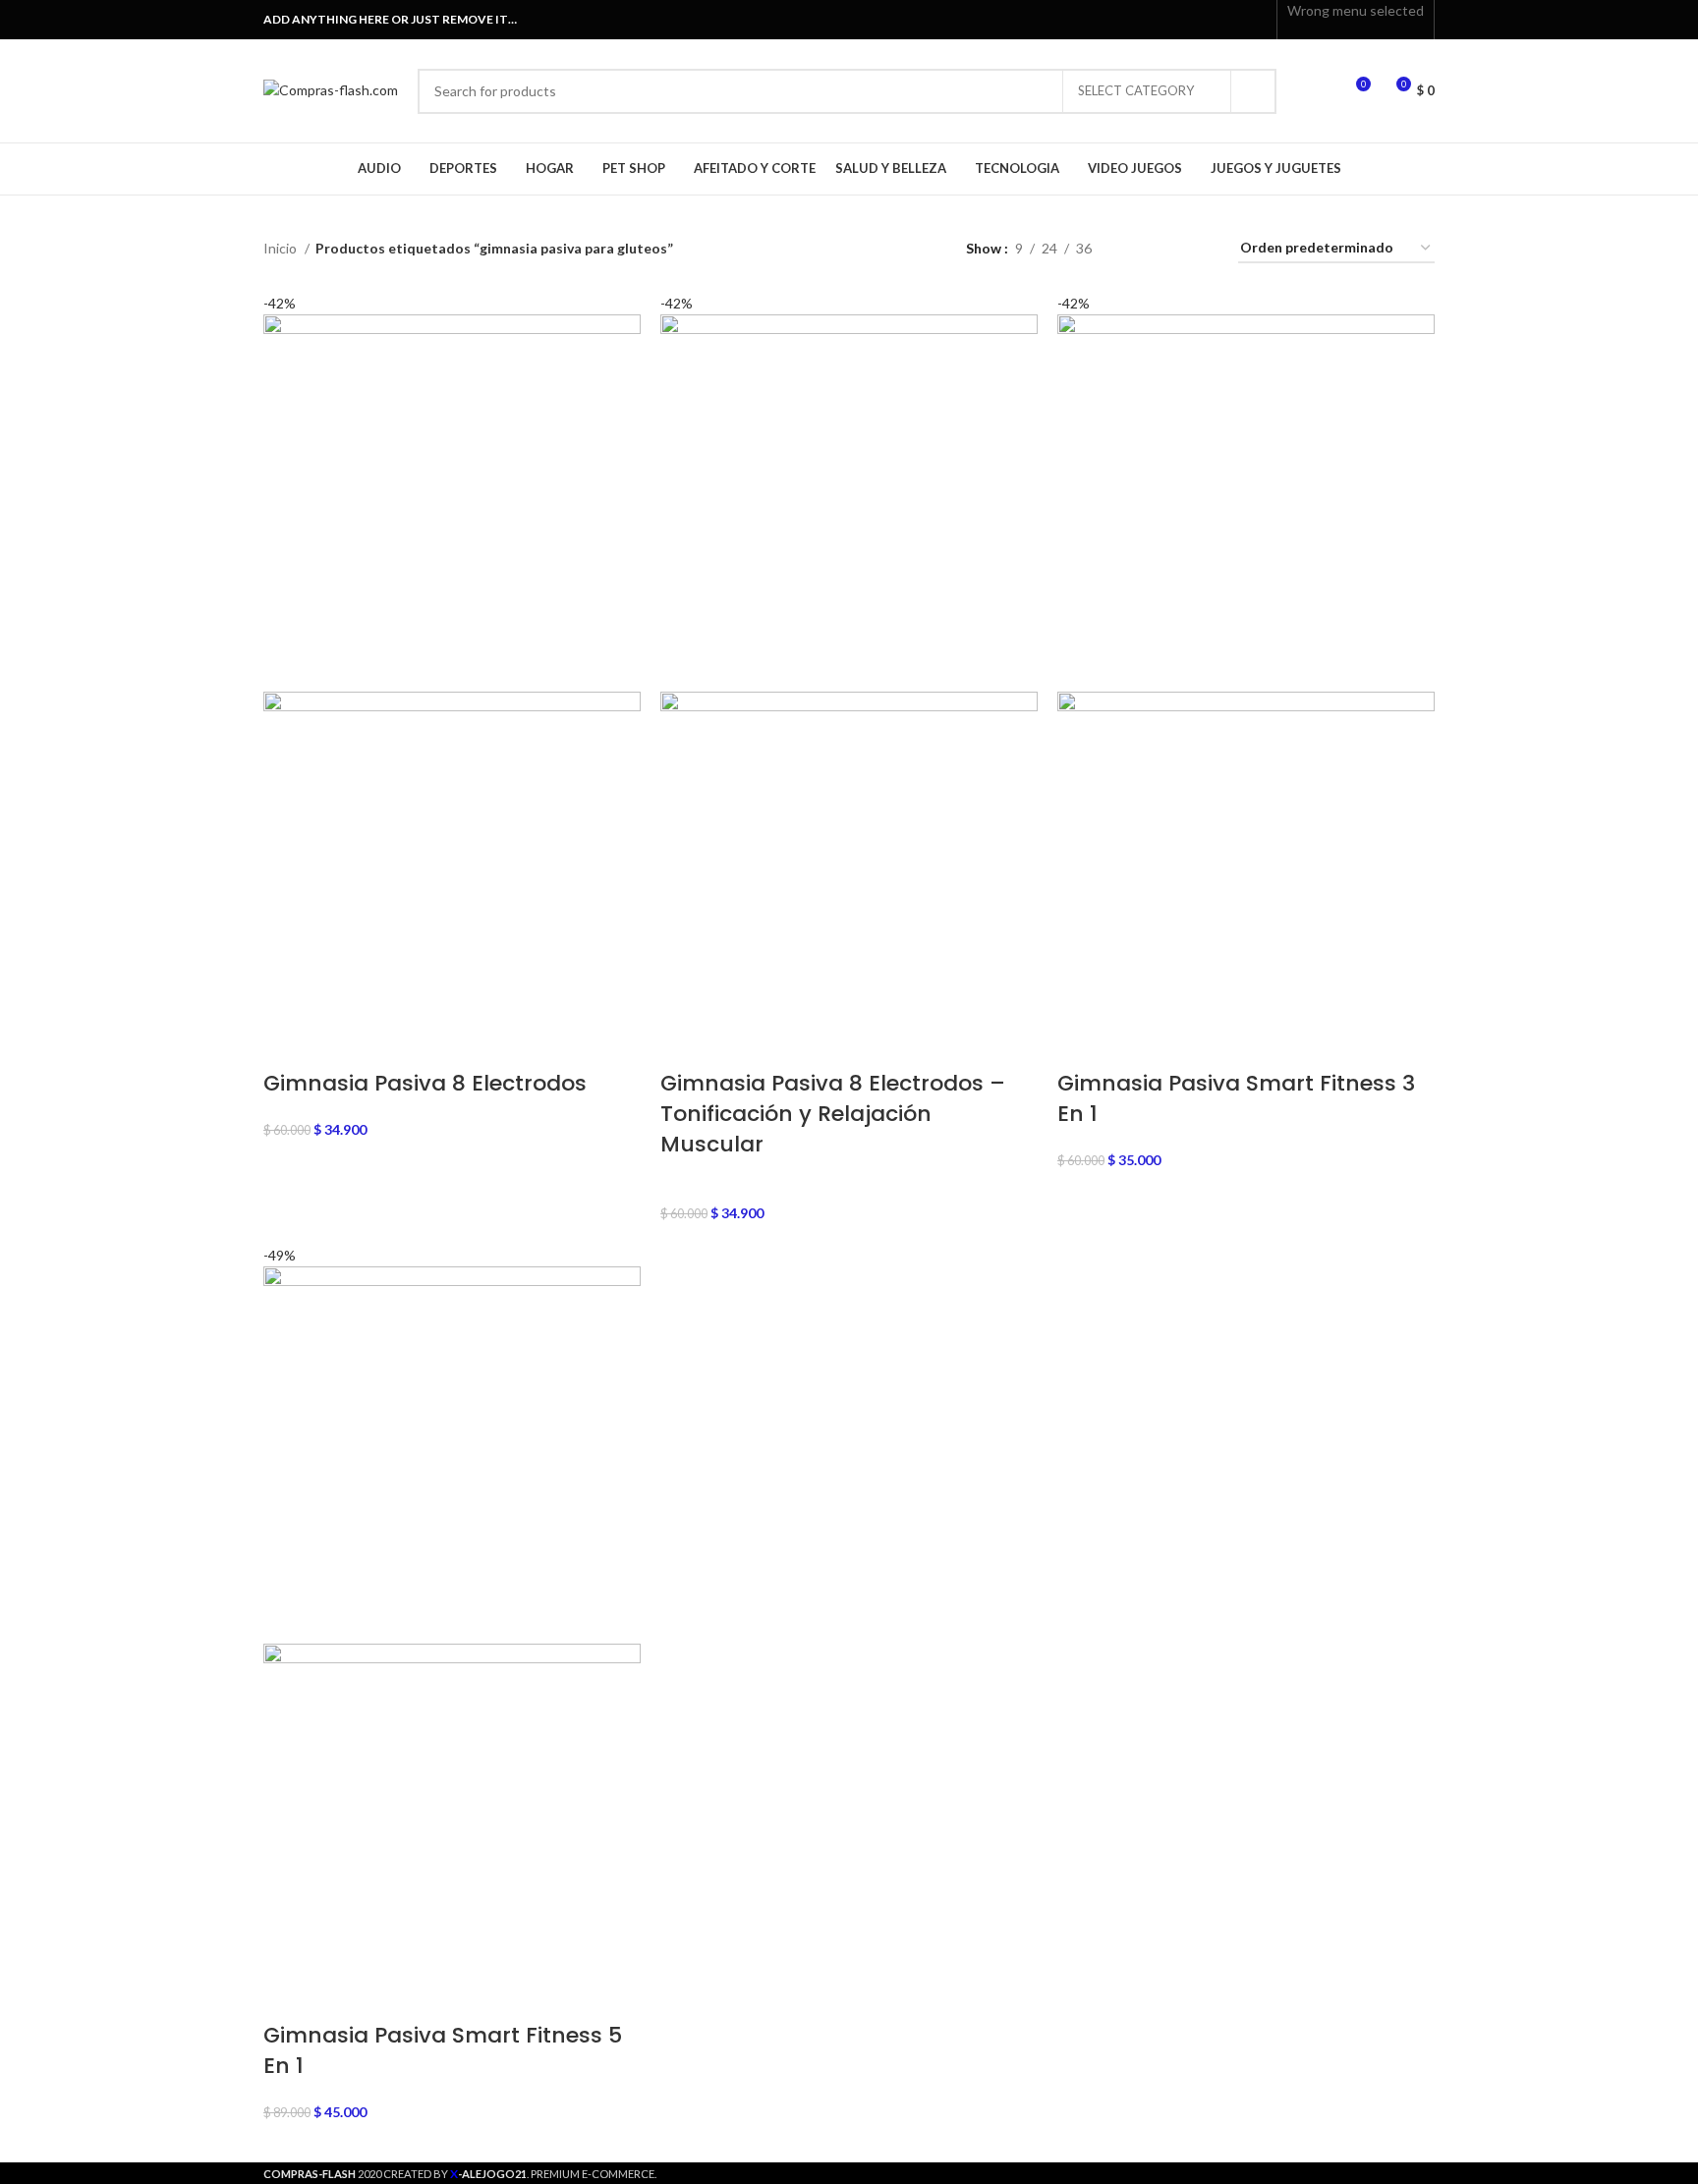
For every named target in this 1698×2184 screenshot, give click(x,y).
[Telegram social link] (1255, 20)
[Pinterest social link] (1210, 20)
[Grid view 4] (1199, 249)
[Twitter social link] (1188, 20)
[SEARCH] (1254, 91)
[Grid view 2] (1137, 249)
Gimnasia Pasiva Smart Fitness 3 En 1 (1236, 1098)
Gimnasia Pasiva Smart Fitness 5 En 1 (443, 2050)
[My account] (1319, 91)
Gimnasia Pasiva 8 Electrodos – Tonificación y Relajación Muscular (833, 1114)
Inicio (282, 248)
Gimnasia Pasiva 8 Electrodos (425, 1083)
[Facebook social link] (1165, 20)
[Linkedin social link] (1233, 20)
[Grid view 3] (1168, 249)
